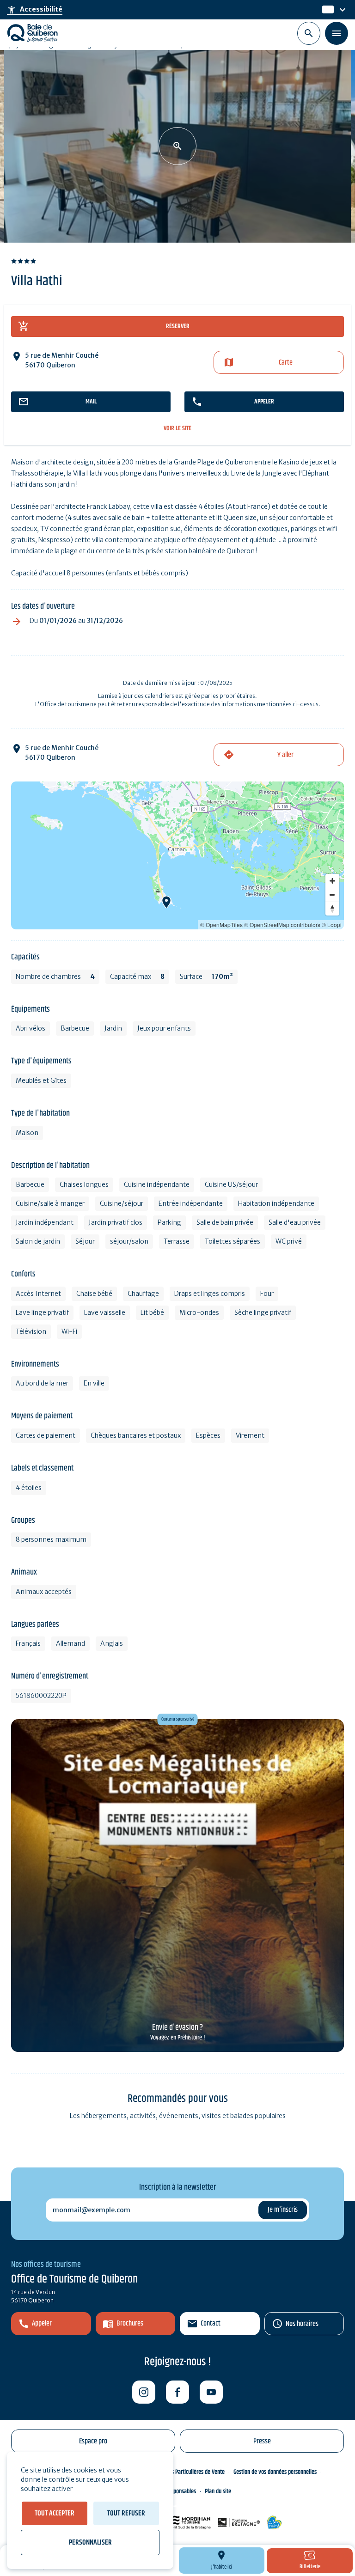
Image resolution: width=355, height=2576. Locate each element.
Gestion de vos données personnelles (275, 2472)
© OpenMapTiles (221, 925)
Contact (211, 2323)
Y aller (285, 755)
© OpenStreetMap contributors (282, 925)
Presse (262, 2441)
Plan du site (218, 2491)
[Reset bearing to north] (332, 909)
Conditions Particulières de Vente (187, 2472)
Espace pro (93, 2441)
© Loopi (332, 925)
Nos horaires (302, 2324)
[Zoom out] (332, 895)
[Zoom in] (332, 881)
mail (91, 402)
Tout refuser (126, 2513)
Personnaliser (90, 2542)
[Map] (177, 855)
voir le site (177, 429)
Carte (286, 363)
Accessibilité (35, 10)
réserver (178, 326)
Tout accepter (55, 2513)
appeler (264, 402)
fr (325, 10)
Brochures (130, 2323)
